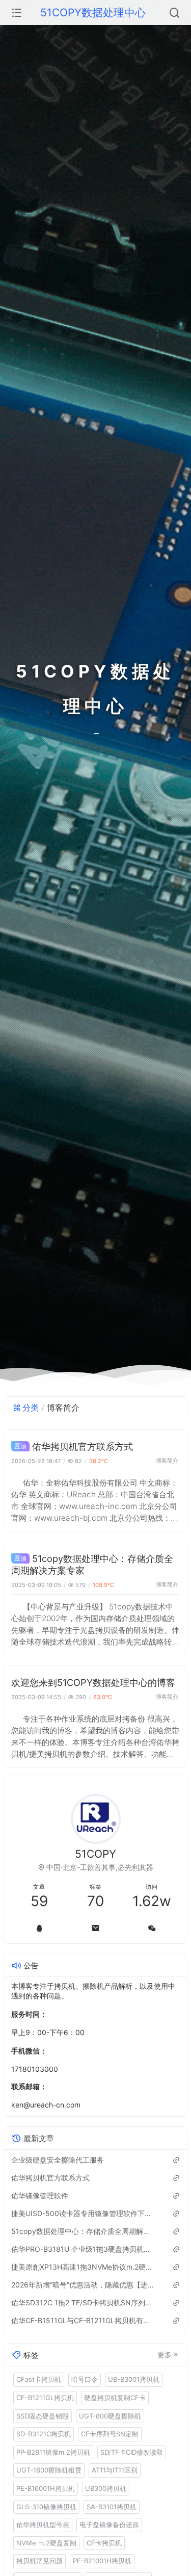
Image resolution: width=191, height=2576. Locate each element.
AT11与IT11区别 (115, 2470)
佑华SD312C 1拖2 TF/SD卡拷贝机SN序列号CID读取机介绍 (83, 2302)
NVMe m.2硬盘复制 (46, 2543)
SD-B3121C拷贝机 (44, 2434)
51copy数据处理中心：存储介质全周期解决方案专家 (83, 2231)
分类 (31, 1408)
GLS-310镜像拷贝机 (46, 2507)
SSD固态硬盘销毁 (43, 2416)
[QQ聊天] (39, 1928)
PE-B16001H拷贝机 (46, 2488)
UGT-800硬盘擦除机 (110, 2416)
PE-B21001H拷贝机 (102, 2561)
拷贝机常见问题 (39, 2561)
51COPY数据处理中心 (93, 12)
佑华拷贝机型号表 (43, 2525)
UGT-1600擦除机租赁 (49, 2470)
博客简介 (167, 1461)
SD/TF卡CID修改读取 (132, 2452)
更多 (165, 2355)
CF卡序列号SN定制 (110, 2434)
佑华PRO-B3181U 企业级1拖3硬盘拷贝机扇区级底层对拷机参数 (83, 2249)
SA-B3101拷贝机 (112, 2507)
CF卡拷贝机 (104, 2543)
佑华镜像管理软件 (40, 2195)
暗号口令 (85, 2379)
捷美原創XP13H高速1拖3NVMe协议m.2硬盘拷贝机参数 (83, 2267)
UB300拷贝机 (106, 2488)
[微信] (152, 1928)
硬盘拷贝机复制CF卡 (115, 2398)
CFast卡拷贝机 (39, 2379)
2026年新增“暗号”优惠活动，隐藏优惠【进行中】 (83, 2285)
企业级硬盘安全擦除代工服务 (58, 2160)
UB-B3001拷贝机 (134, 2379)
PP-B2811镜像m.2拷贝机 (53, 2452)
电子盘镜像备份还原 (109, 2525)
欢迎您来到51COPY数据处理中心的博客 (93, 1682)
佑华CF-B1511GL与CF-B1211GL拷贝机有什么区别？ (83, 2320)
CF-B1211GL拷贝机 (45, 2398)
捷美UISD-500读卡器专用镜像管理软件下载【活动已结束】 (83, 2213)
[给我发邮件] (95, 1928)
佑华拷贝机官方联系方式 (83, 1446)
